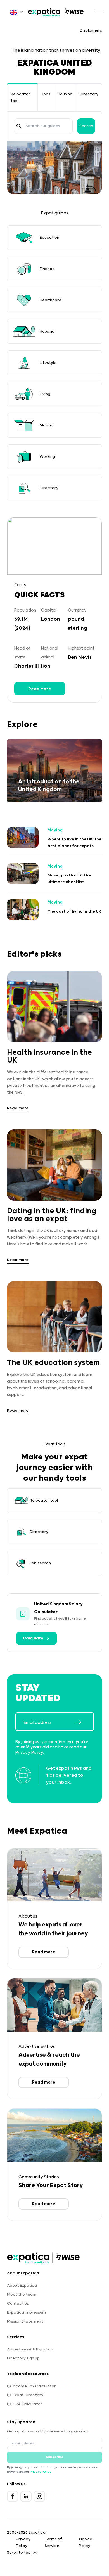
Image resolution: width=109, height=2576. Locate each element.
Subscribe (55, 2457)
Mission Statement (25, 2321)
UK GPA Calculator (25, 2404)
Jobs (46, 94)
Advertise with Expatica (30, 2349)
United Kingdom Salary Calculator (58, 1608)
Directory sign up (23, 2358)
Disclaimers (91, 30)
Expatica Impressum (26, 2312)
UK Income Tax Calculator (31, 2386)
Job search (40, 1563)
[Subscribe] (84, 1722)
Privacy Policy (29, 1753)
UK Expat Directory (25, 2395)
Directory (89, 94)
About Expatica (22, 2286)
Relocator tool (44, 1501)
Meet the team (22, 2295)
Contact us (18, 2304)
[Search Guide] (19, 126)
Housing (65, 94)
